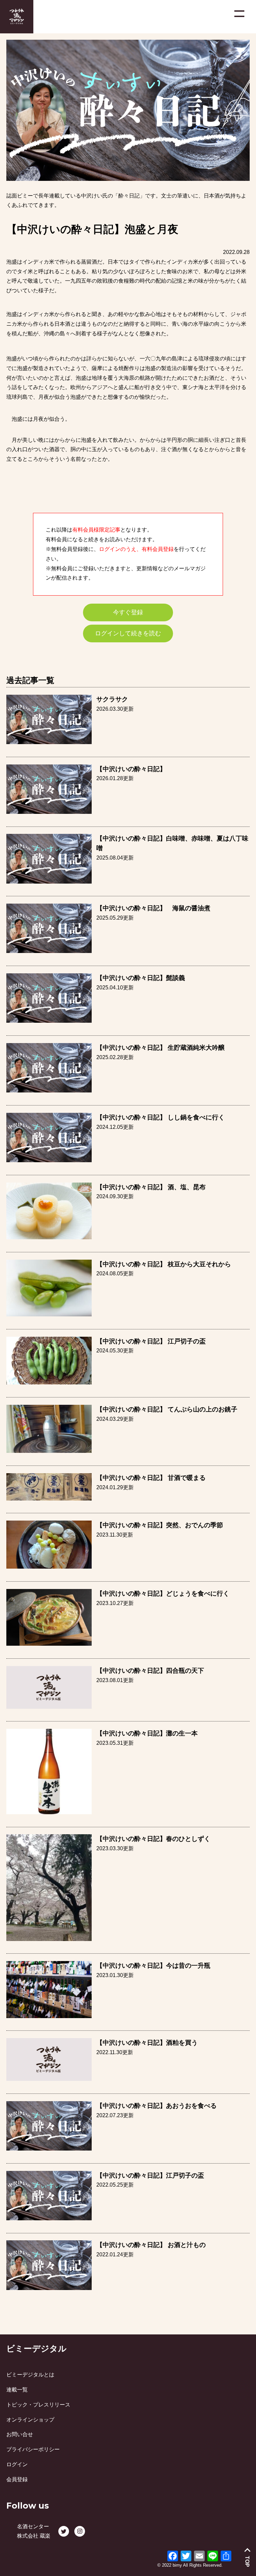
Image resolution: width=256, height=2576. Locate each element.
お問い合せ (20, 2434)
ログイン (17, 2464)
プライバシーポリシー (33, 2449)
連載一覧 (17, 2390)
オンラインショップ (30, 2420)
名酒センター (33, 2526)
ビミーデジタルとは (30, 2375)
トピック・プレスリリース (38, 2405)
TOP (247, 2561)
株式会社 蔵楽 (34, 2536)
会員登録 (17, 2479)
